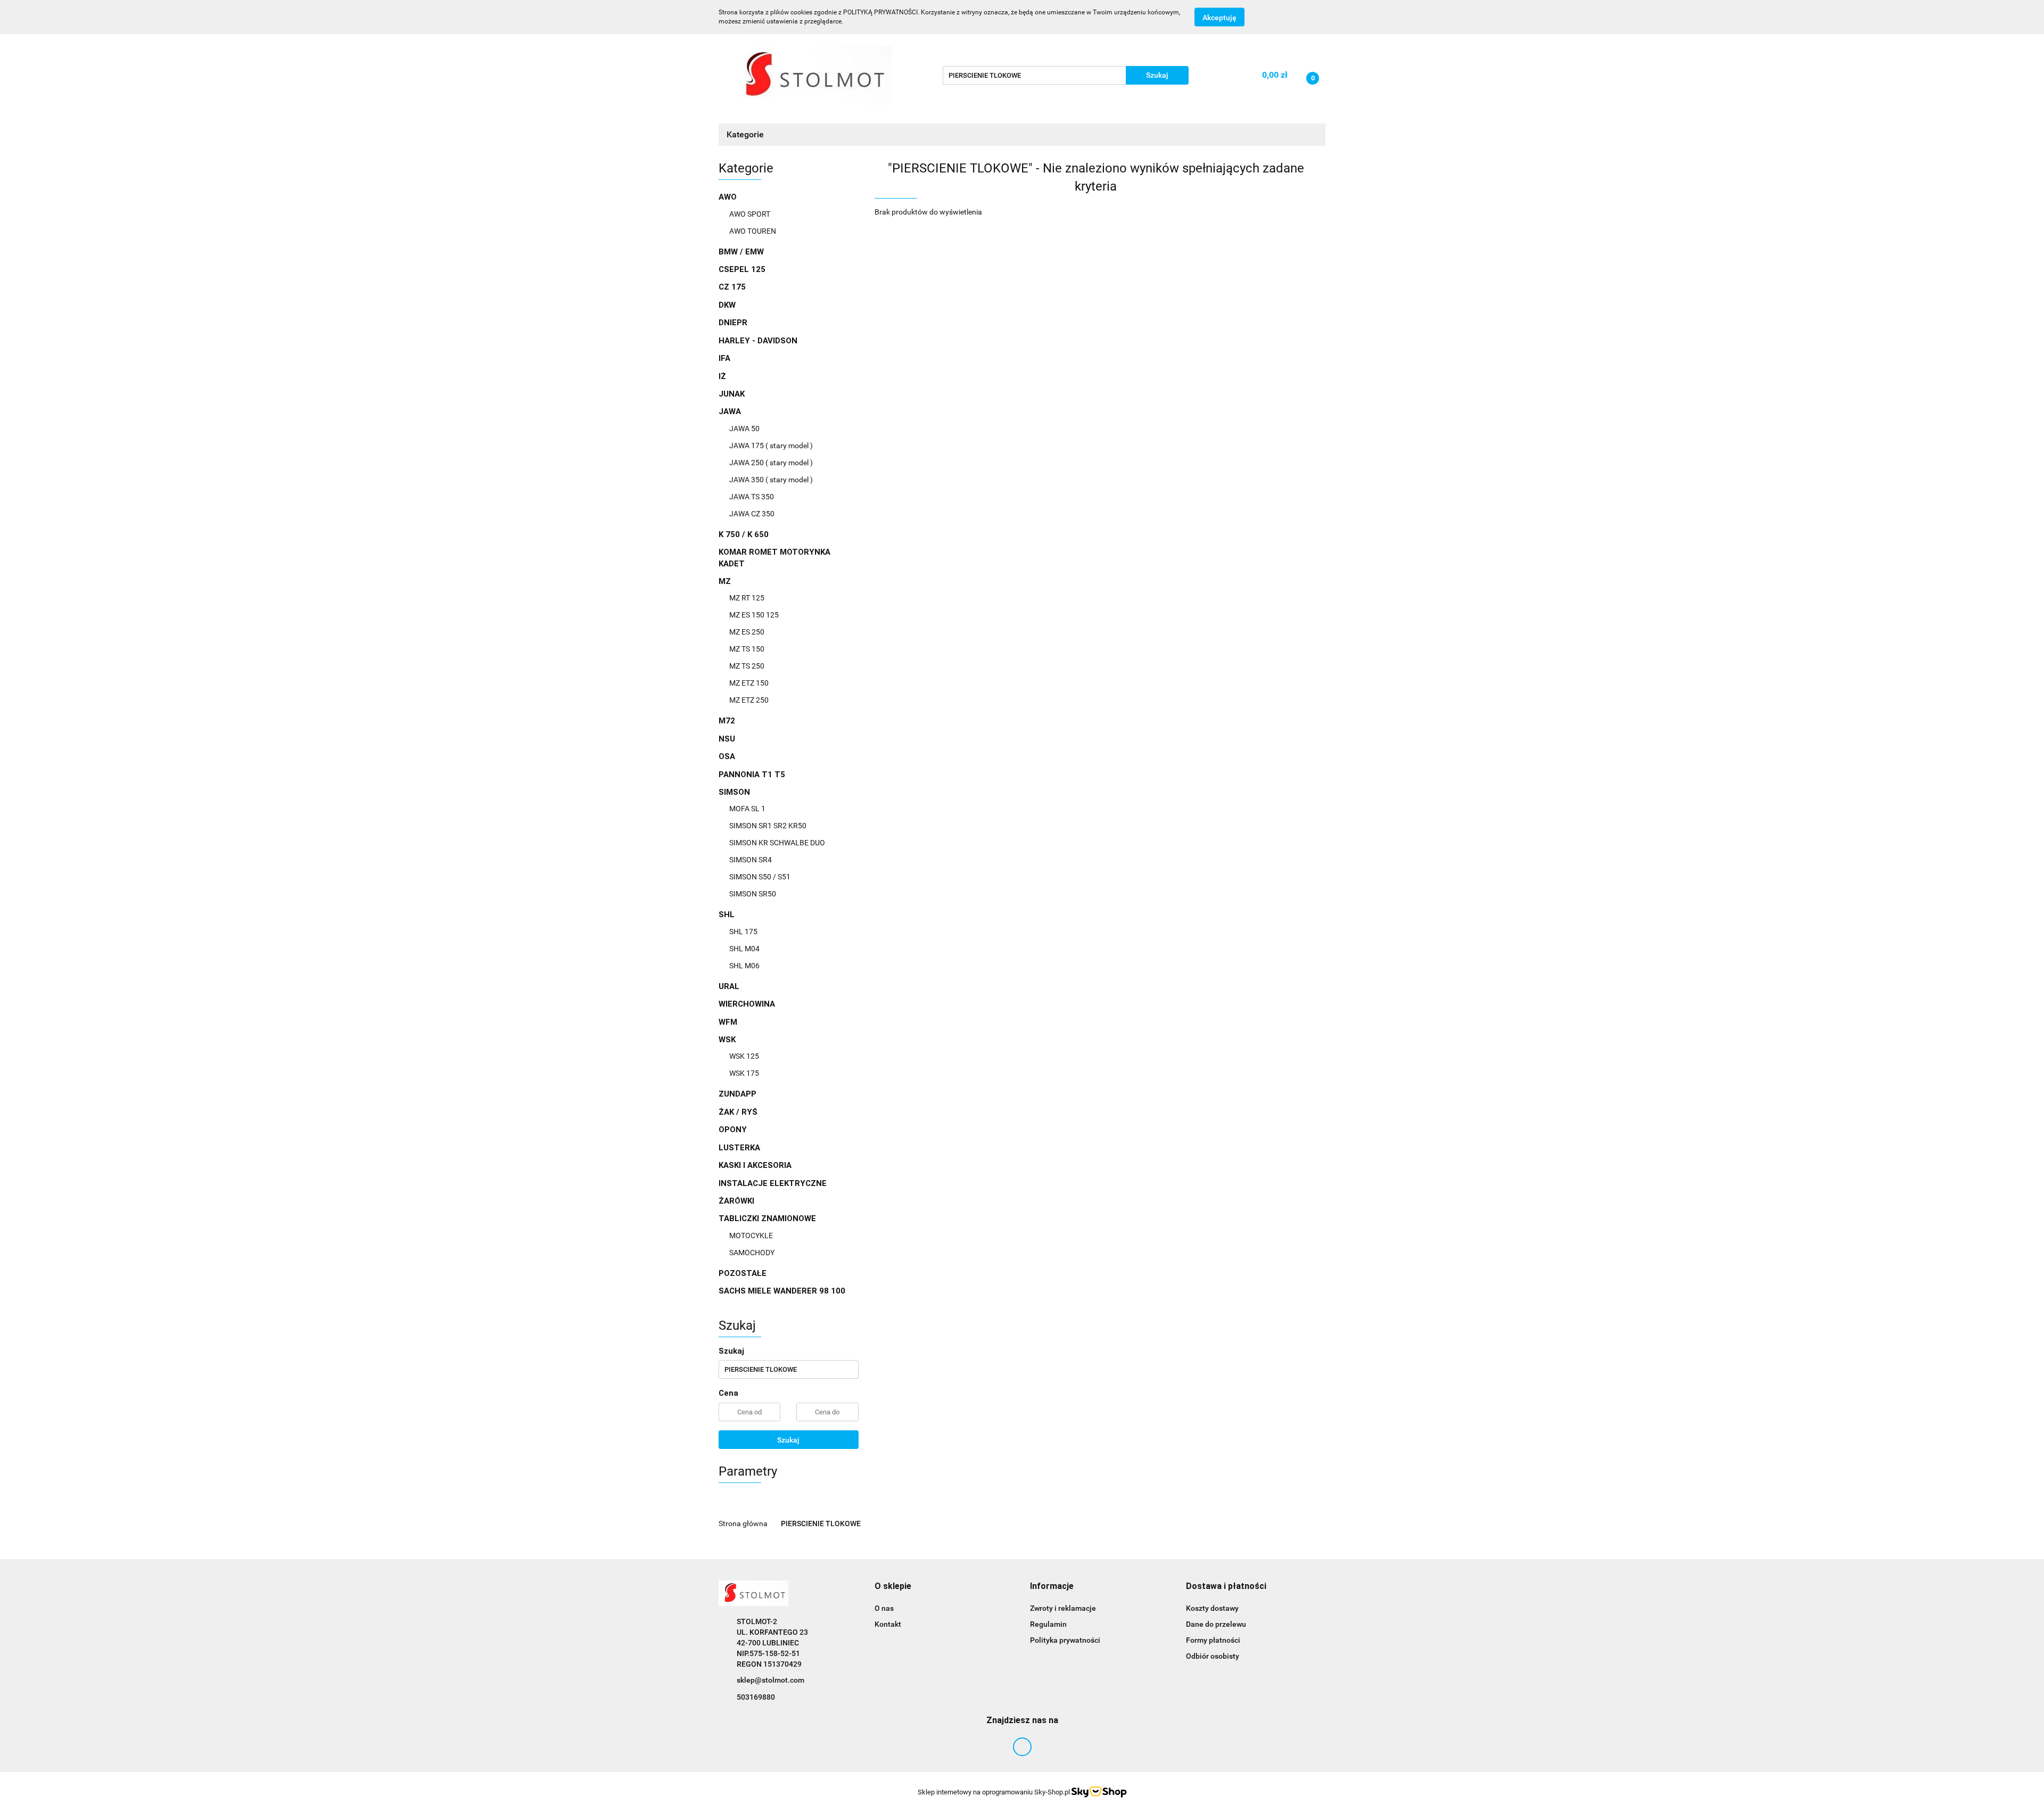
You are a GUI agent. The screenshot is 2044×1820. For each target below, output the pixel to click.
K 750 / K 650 (744, 534)
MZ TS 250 (747, 666)
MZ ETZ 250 (749, 700)
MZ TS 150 (747, 649)
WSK (728, 1040)
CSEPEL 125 (742, 269)
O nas (884, 1608)
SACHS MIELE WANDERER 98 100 (782, 1291)
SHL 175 (743, 932)
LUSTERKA (739, 1148)
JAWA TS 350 (752, 497)
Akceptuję (1219, 18)
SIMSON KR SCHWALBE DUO (777, 843)
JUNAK (732, 394)
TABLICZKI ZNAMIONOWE (768, 1218)
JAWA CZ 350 (752, 514)
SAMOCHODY (752, 1253)
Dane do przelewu (1216, 1624)
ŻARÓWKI (736, 1201)
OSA (727, 756)
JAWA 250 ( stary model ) (771, 463)
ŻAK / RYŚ (738, 1112)
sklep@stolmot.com (770, 1680)
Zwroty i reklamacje (1063, 1608)
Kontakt (888, 1624)
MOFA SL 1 (747, 809)
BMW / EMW (741, 252)
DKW (727, 305)
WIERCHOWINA (747, 1004)
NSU (727, 739)
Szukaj (788, 1440)
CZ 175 (732, 287)
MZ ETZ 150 (749, 683)
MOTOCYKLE (751, 1236)
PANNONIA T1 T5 (752, 775)
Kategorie (746, 134)
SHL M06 (744, 966)
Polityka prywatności (1065, 1640)
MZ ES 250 (747, 632)
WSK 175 (744, 1073)
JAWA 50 (744, 429)
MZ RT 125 (747, 598)
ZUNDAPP (737, 1094)
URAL (729, 986)
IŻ (722, 376)
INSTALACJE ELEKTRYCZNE (773, 1183)
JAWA (731, 411)
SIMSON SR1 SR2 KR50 (768, 826)
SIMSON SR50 (753, 894)
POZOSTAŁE (743, 1273)
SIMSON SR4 (751, 860)
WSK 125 (744, 1056)
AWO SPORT (750, 214)
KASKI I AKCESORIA (755, 1165)
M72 (727, 721)
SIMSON (735, 792)
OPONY (733, 1130)
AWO (729, 197)
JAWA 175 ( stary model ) (771, 446)
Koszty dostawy (1212, 1608)
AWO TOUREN (753, 231)
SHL (728, 915)
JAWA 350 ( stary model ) (771, 480)
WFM (728, 1022)
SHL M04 (744, 949)
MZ (726, 581)
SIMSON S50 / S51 (760, 877)
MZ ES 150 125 (754, 615)
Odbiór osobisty (1213, 1656)
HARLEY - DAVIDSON (758, 341)
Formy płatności (1213, 1640)
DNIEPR (733, 323)
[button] (893, 1587)
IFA (724, 358)
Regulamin (1048, 1624)
